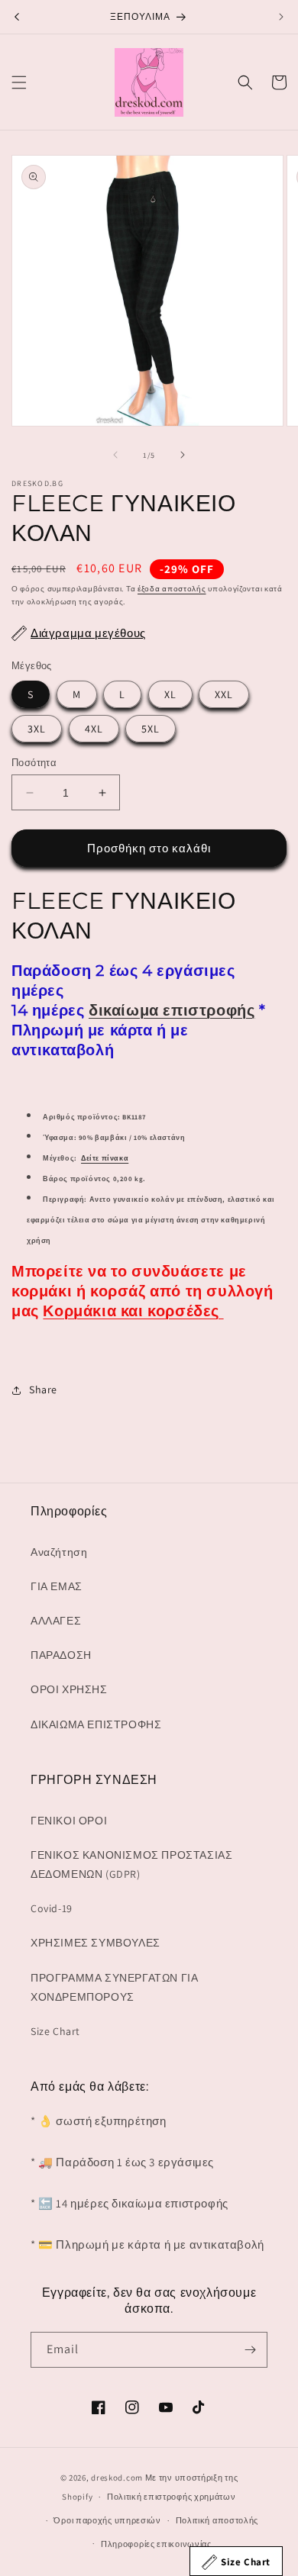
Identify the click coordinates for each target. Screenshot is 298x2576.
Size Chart (55, 2031)
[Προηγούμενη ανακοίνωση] (17, 17)
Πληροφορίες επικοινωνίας (156, 2544)
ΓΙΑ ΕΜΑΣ (57, 1586)
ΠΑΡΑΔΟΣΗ (61, 1655)
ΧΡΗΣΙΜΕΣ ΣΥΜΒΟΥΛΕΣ (96, 1943)
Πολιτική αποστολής (217, 2520)
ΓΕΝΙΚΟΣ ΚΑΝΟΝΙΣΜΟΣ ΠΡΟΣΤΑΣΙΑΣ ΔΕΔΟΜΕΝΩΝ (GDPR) (131, 1864)
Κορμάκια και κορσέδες (133, 1311)
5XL (151, 729)
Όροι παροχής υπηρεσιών (107, 2520)
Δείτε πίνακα (105, 1158)
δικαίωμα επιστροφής (172, 1010)
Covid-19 (52, 1908)
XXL (224, 694)
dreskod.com (117, 2478)
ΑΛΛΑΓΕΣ (56, 1621)
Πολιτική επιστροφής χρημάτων (172, 2497)
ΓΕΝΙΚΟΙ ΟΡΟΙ (69, 1821)
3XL (37, 729)
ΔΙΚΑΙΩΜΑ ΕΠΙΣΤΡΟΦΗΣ (96, 1724)
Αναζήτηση (59, 1552)
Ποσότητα (34, 763)
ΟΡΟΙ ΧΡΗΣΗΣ (69, 1689)
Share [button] (43, 1389)
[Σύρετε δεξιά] (183, 455)
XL (170, 694)
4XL (94, 729)
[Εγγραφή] (250, 2350)
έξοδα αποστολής (172, 589)
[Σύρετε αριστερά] (115, 455)
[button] (19, 82)
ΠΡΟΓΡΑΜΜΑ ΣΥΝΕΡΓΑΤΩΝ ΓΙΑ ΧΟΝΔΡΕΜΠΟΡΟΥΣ (114, 1987)
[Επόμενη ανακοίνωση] (281, 17)
